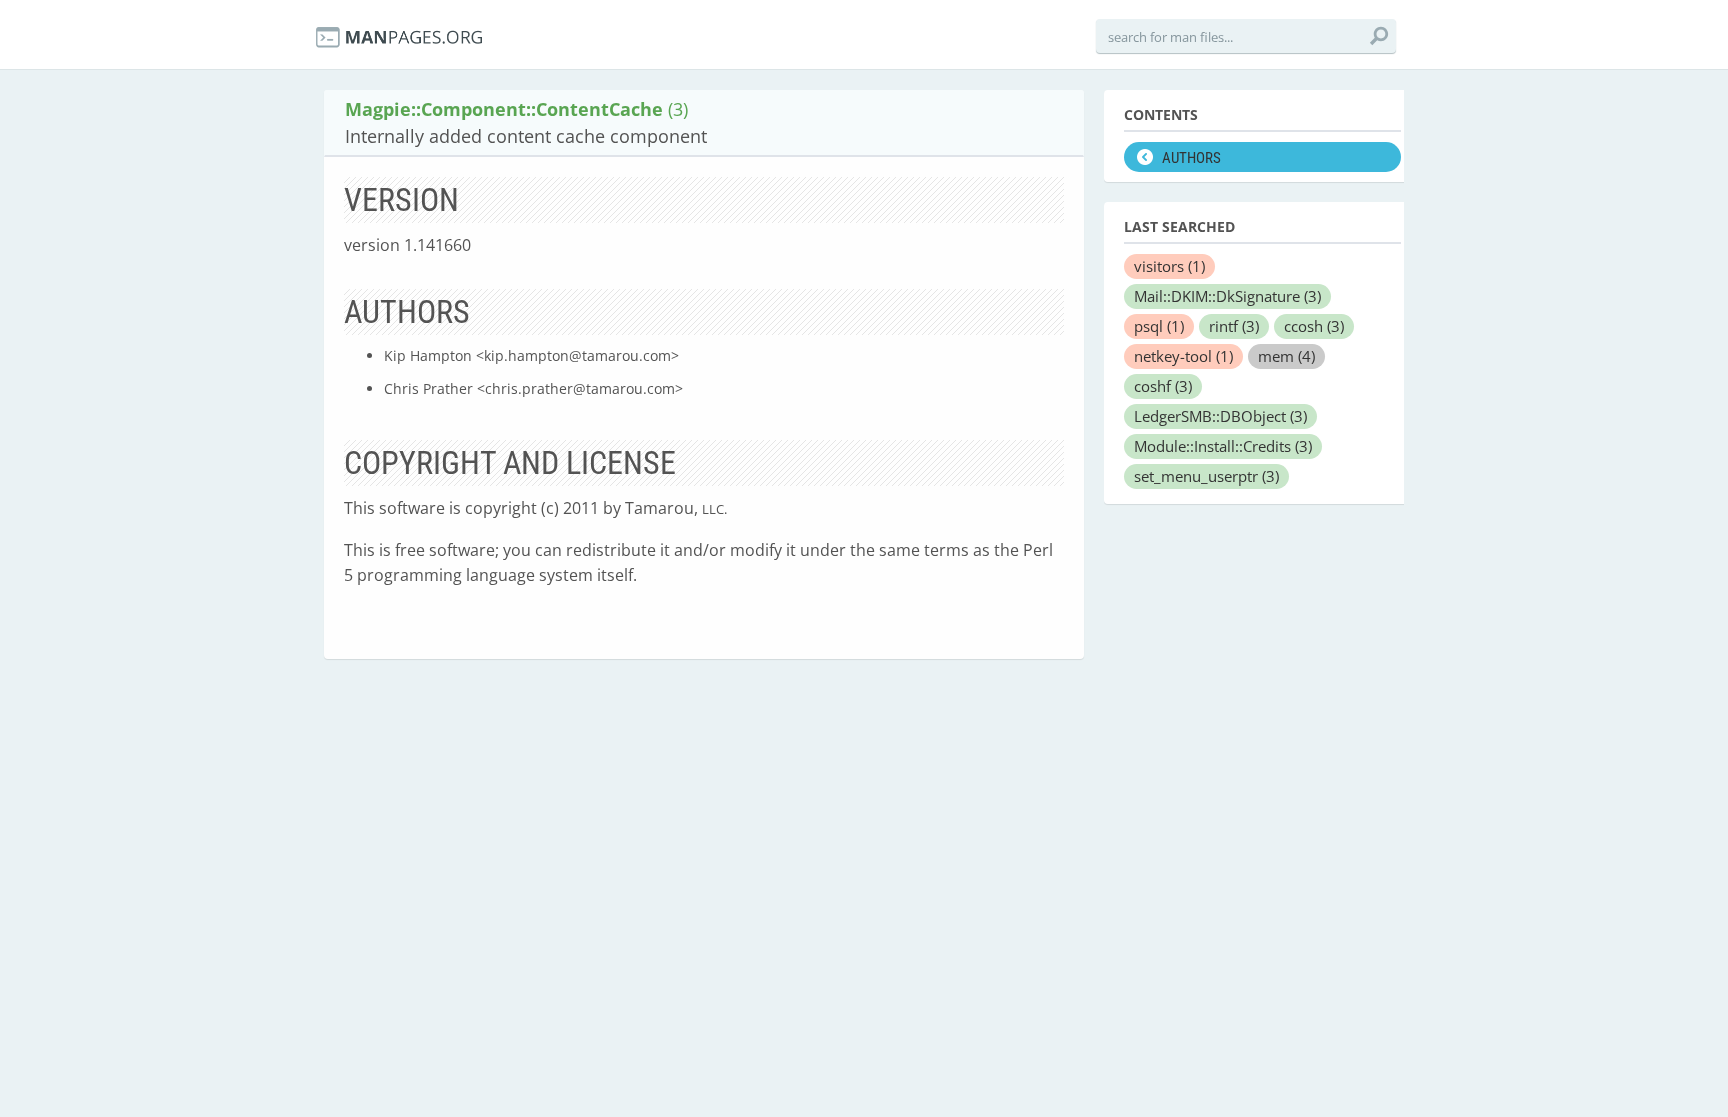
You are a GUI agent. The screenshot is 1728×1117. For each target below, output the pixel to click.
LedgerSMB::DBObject (1220, 416)
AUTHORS (1191, 158)
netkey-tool (1183, 356)
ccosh (1314, 326)
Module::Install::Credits (1223, 446)
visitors (1169, 266)
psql (1159, 326)
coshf (1163, 386)
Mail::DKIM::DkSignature (1227, 296)
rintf (1234, 326)
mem (1286, 356)
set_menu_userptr (1206, 476)
